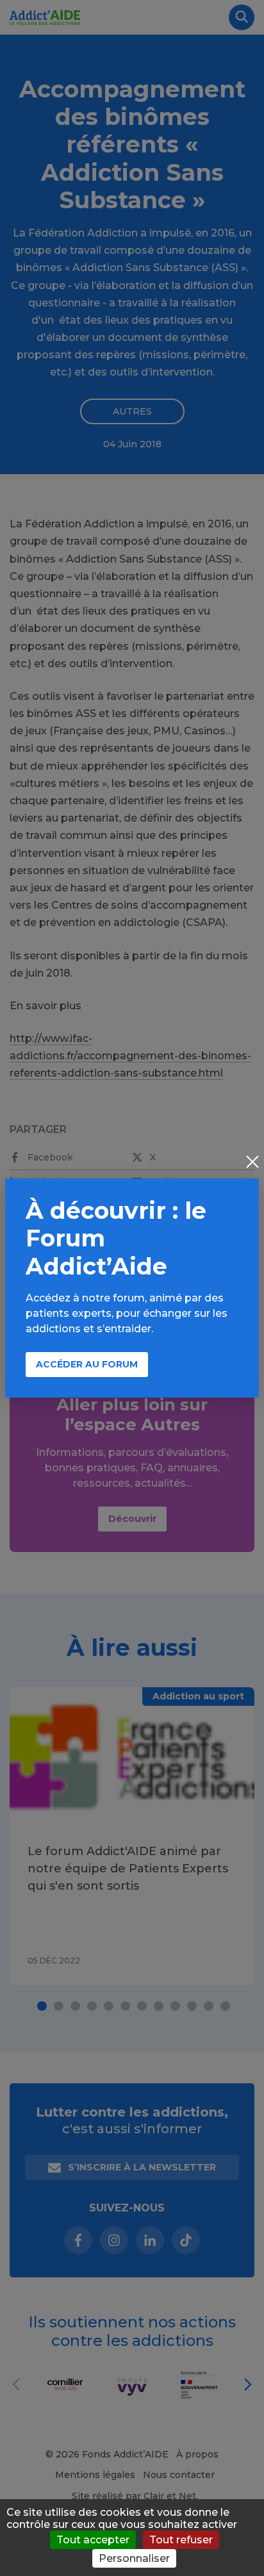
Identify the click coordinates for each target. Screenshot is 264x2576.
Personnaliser (134, 2558)
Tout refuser (181, 2540)
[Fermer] (252, 1163)
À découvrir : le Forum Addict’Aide (116, 1238)
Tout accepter (93, 2540)
